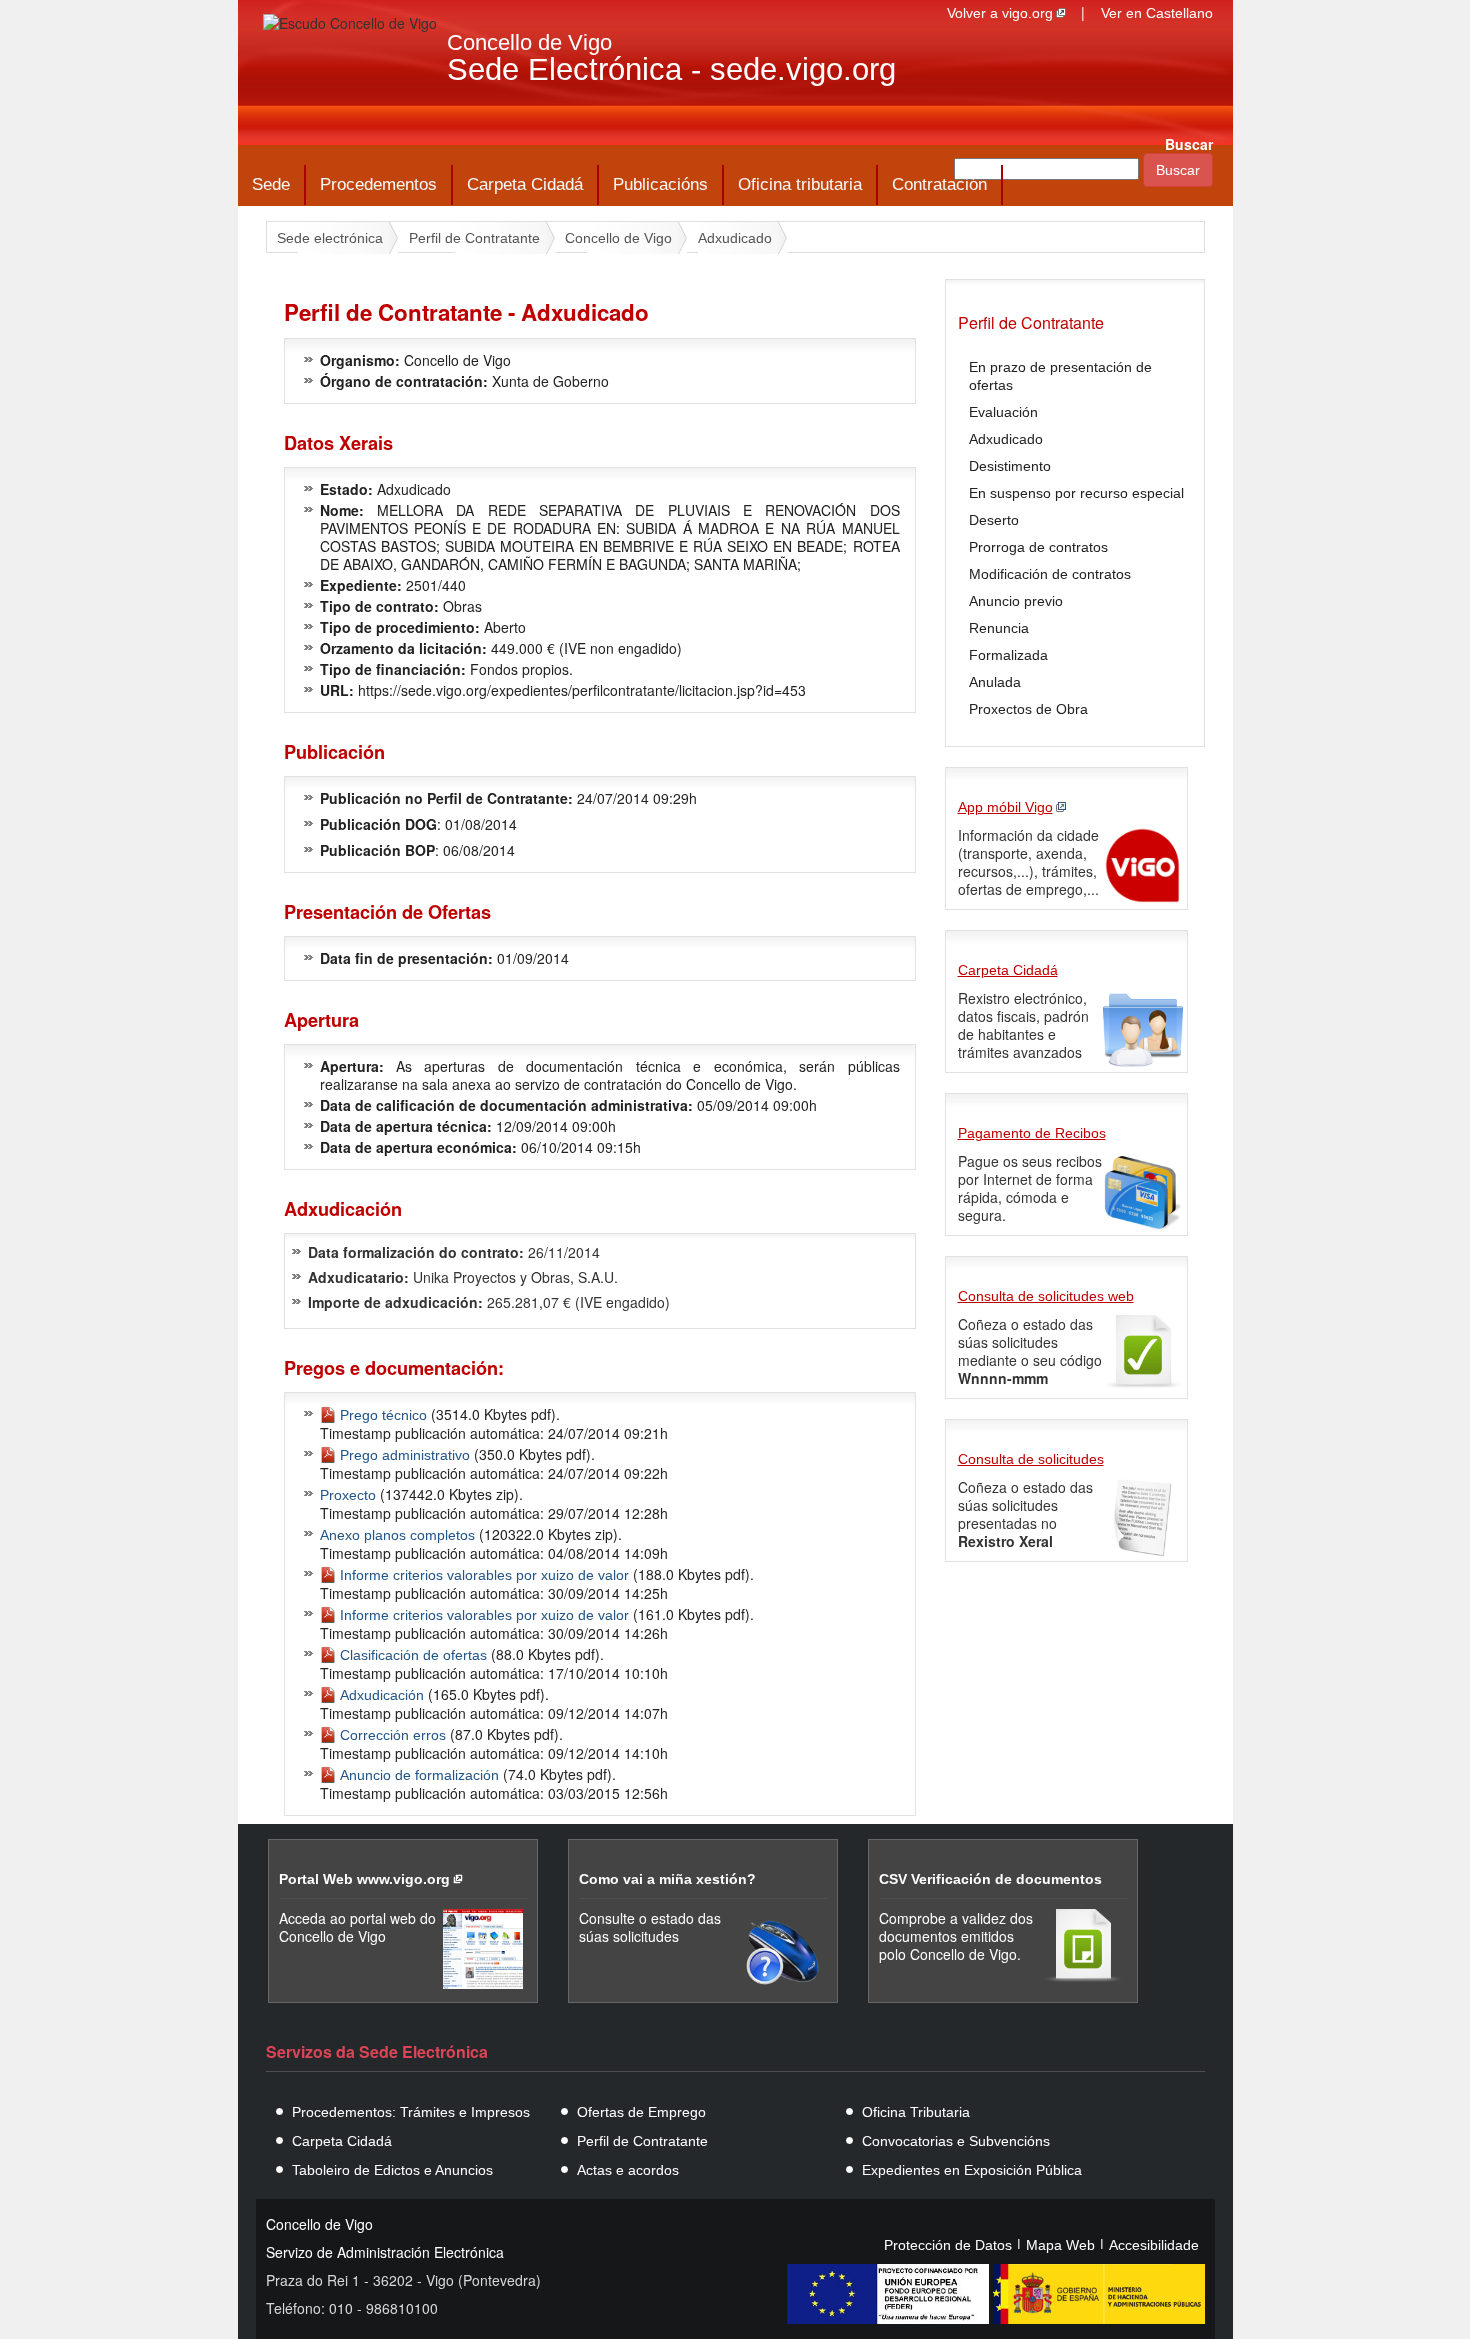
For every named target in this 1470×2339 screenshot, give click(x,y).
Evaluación (1003, 412)
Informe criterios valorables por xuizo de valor (484, 1575)
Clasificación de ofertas (413, 1655)
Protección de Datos (948, 2245)
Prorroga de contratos (1038, 547)
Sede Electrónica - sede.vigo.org (671, 69)
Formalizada (1008, 655)
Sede (271, 184)
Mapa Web (1060, 2245)
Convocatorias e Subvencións (956, 2141)
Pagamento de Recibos (1032, 1133)
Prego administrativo (405, 1455)
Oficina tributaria (800, 184)
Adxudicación (382, 1695)
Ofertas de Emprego (641, 2112)
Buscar (1189, 144)
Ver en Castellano (1157, 13)
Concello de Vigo (529, 43)
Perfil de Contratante (474, 238)
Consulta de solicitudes (1031, 1459)
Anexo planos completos (397, 1535)
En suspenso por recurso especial (1076, 493)
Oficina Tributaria (916, 2112)
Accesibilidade (1154, 2245)
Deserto (994, 520)
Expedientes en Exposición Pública (972, 2170)
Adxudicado (735, 238)
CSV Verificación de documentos (990, 1879)
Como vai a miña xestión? (667, 1879)
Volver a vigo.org (1000, 13)
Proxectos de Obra (1028, 709)
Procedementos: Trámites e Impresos (411, 2112)
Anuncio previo (1016, 601)
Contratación (939, 184)
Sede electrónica (330, 238)
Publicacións (660, 184)
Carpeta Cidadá (525, 184)
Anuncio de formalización (419, 1775)
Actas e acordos (628, 2170)
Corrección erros (393, 1735)
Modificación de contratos (1050, 574)
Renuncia (999, 628)
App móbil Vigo (1005, 807)
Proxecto (348, 1495)
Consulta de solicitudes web (1046, 1296)
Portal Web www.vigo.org (364, 1879)
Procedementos (378, 184)
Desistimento (1010, 466)
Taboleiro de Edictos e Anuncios (392, 2170)
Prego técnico (383, 1415)
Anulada (995, 682)
